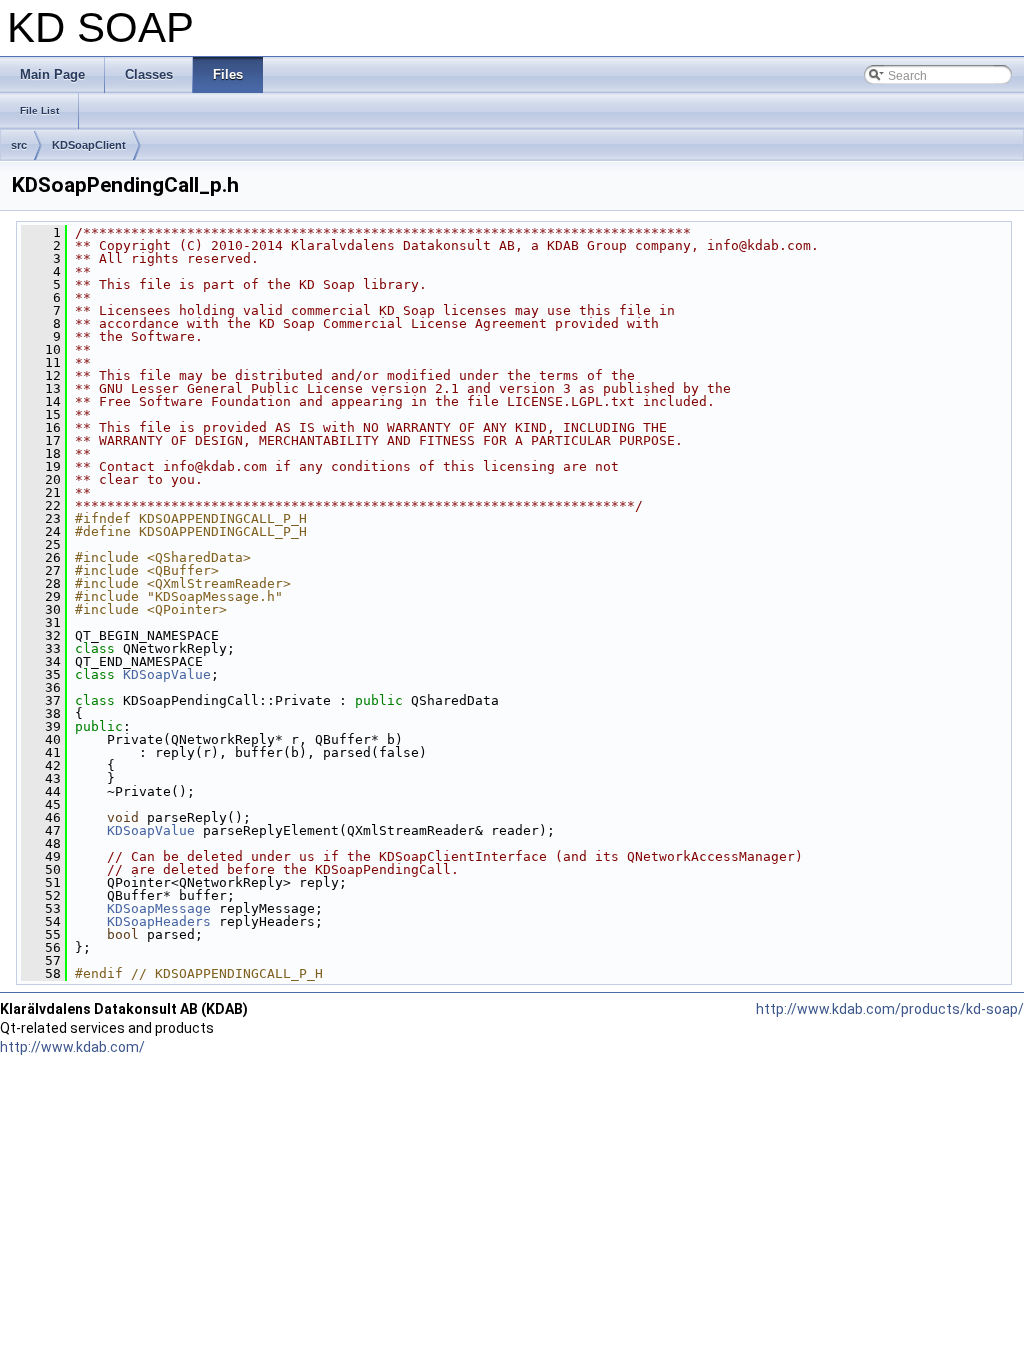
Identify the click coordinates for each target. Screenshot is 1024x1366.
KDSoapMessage (159, 908)
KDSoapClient (89, 145)
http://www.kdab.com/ (72, 1047)
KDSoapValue (167, 674)
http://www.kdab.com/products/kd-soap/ (890, 1009)
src (19, 145)
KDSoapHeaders (159, 921)
